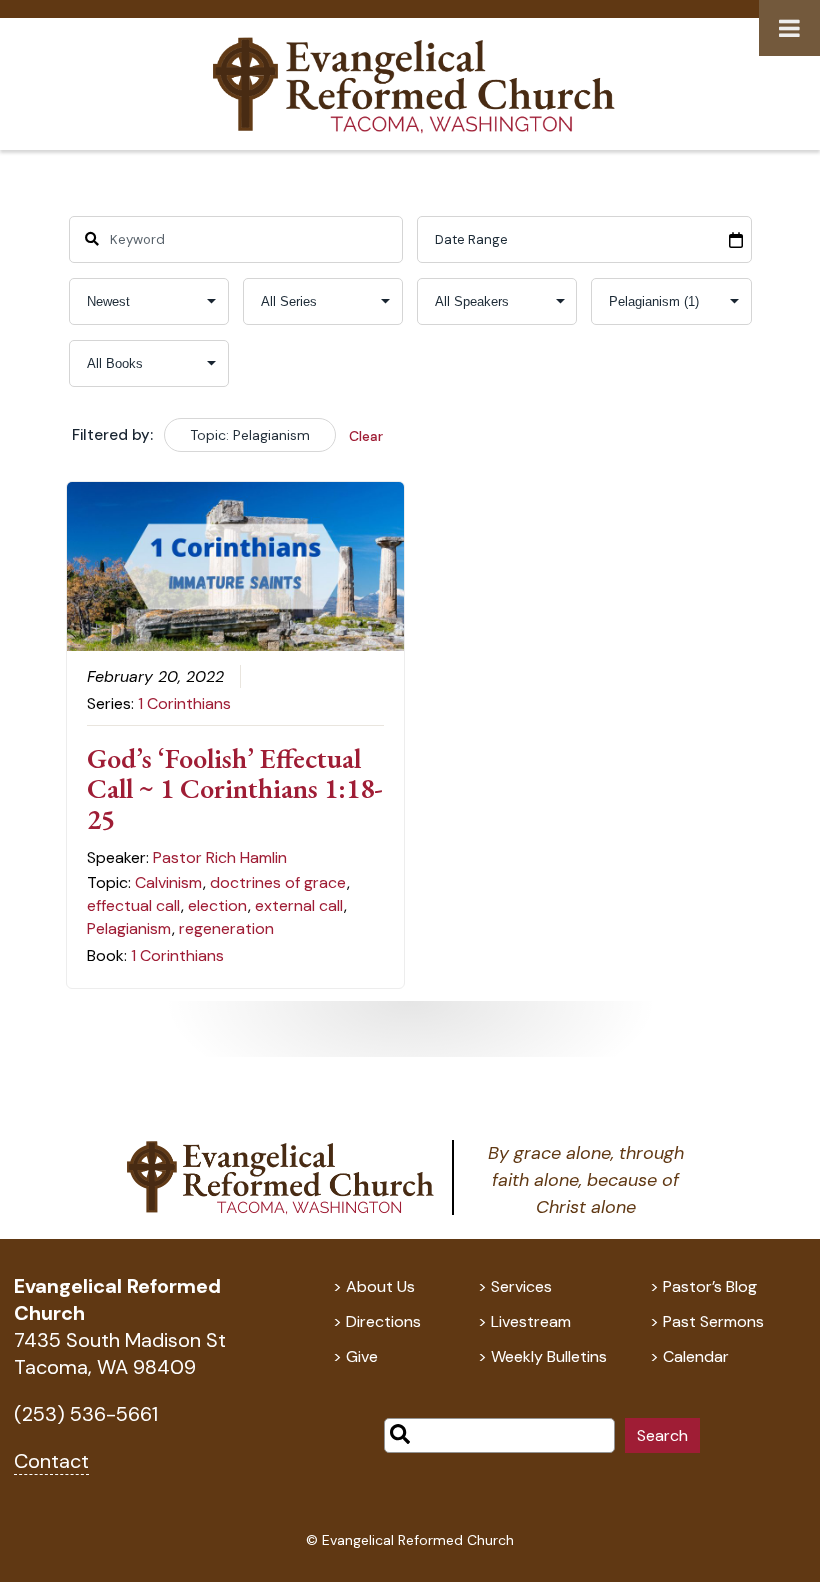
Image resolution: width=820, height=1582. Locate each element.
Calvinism (168, 882)
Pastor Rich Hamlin (220, 857)
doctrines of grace (278, 882)
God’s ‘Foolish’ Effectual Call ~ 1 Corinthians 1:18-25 (235, 789)
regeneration (226, 928)
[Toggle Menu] (789, 28)
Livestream (531, 1321)
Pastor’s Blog (710, 1286)
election (217, 905)
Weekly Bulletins (549, 1356)
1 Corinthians (184, 703)
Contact (51, 1461)
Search (662, 1435)
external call (299, 905)
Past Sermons (713, 1321)
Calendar (696, 1356)
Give (362, 1356)
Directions (383, 1321)
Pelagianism (129, 928)
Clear (366, 436)
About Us (380, 1286)
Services (521, 1286)
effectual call (133, 905)
